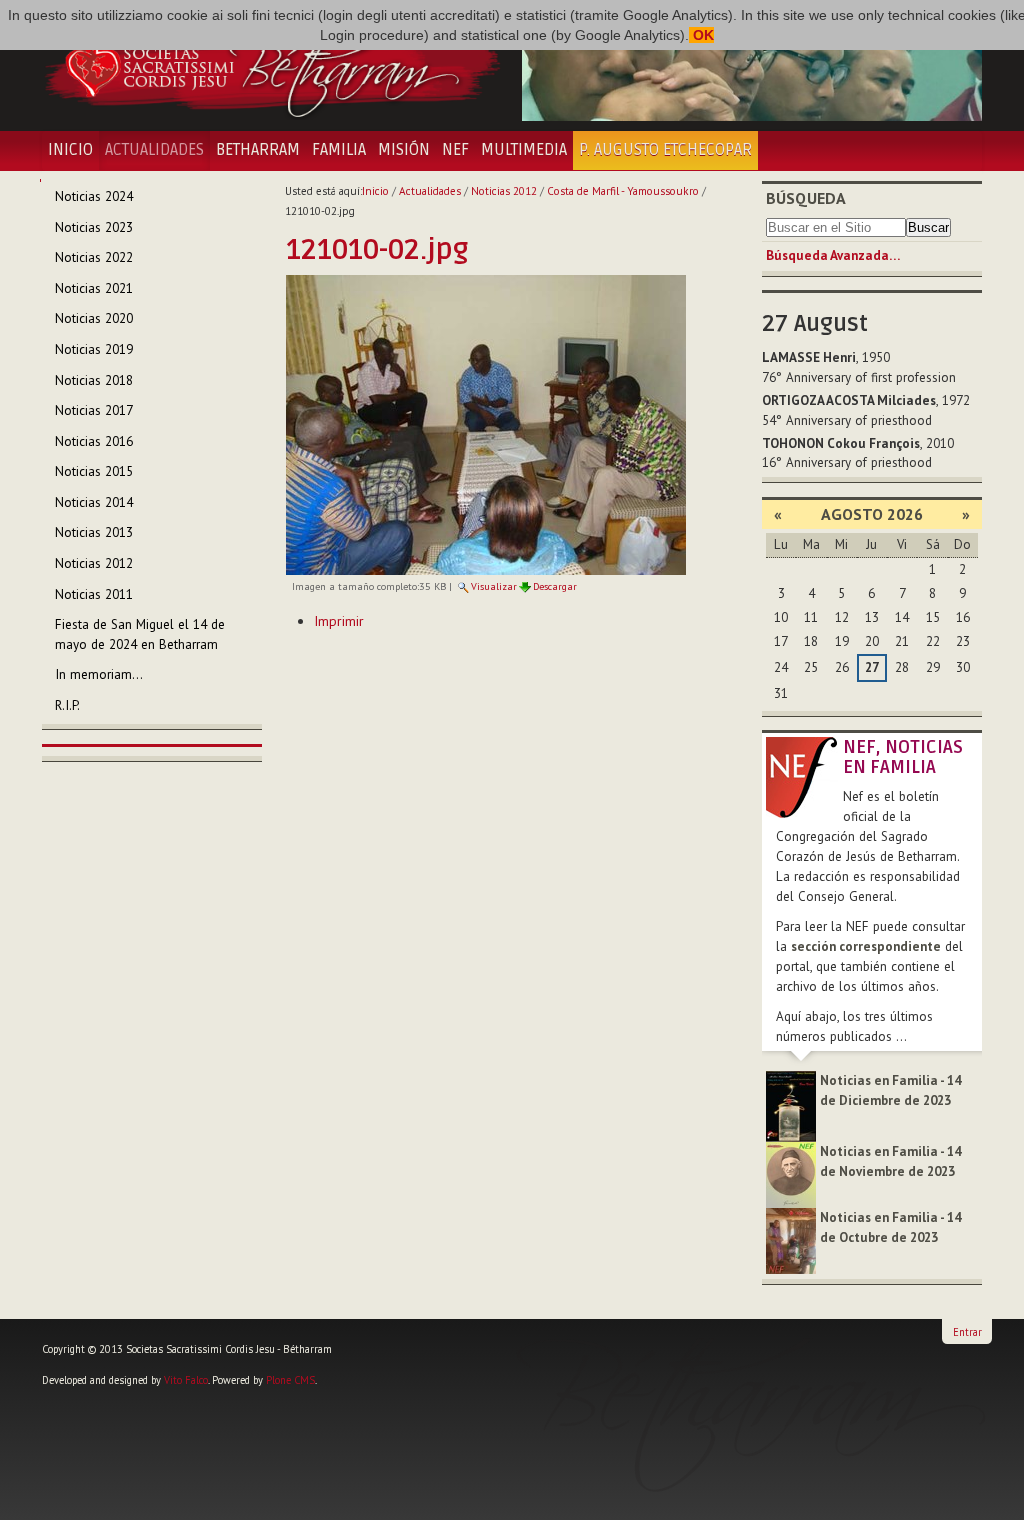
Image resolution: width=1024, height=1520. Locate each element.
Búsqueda (806, 198)
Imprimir (339, 621)
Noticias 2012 (504, 191)
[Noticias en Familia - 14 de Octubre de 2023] (791, 1239)
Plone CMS (290, 1380)
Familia (339, 150)
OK (701, 35)
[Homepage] (272, 65)
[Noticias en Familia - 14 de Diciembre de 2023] (791, 1104)
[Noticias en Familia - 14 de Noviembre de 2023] (791, 1173)
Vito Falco (186, 1380)
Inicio (70, 150)
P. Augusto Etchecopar (665, 150)
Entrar (967, 1332)
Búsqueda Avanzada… (833, 255)
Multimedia (524, 150)
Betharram (258, 150)
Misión (404, 150)
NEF (455, 150)
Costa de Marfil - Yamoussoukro (623, 191)
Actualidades (154, 150)
